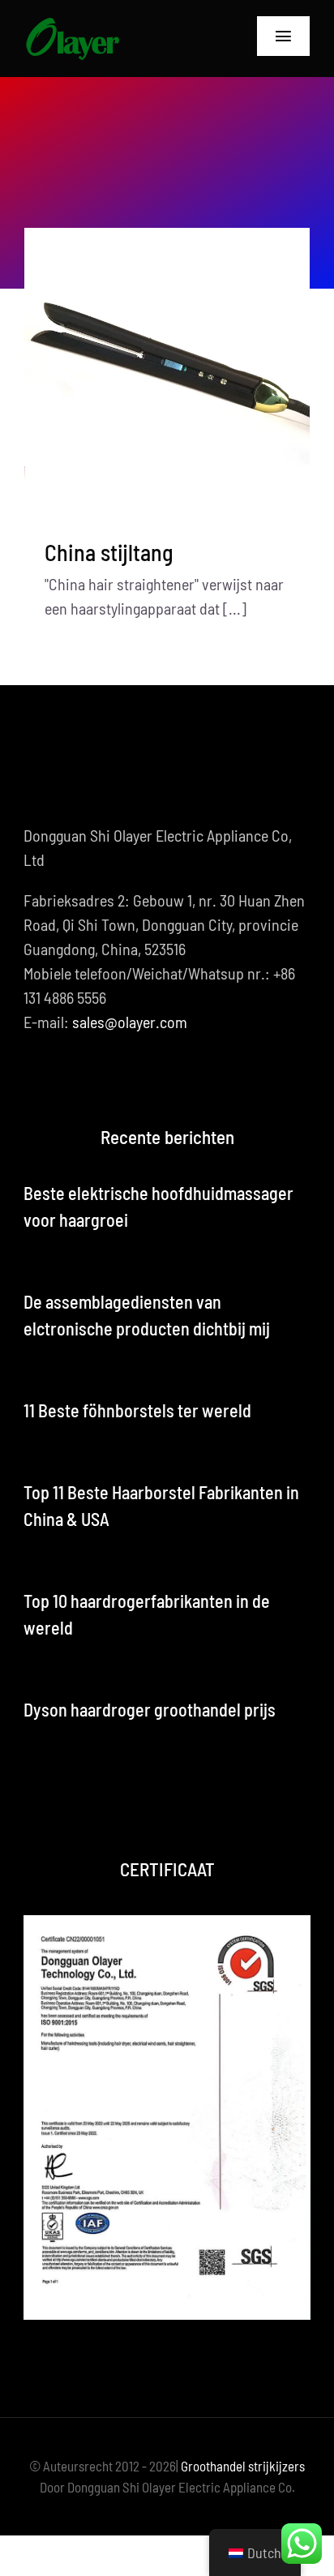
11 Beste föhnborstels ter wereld (137, 1410)
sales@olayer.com (130, 1022)
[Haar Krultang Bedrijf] (72, 24)
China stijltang (109, 552)
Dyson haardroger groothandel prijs (150, 1709)
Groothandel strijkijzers (243, 2466)
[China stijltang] (167, 371)
